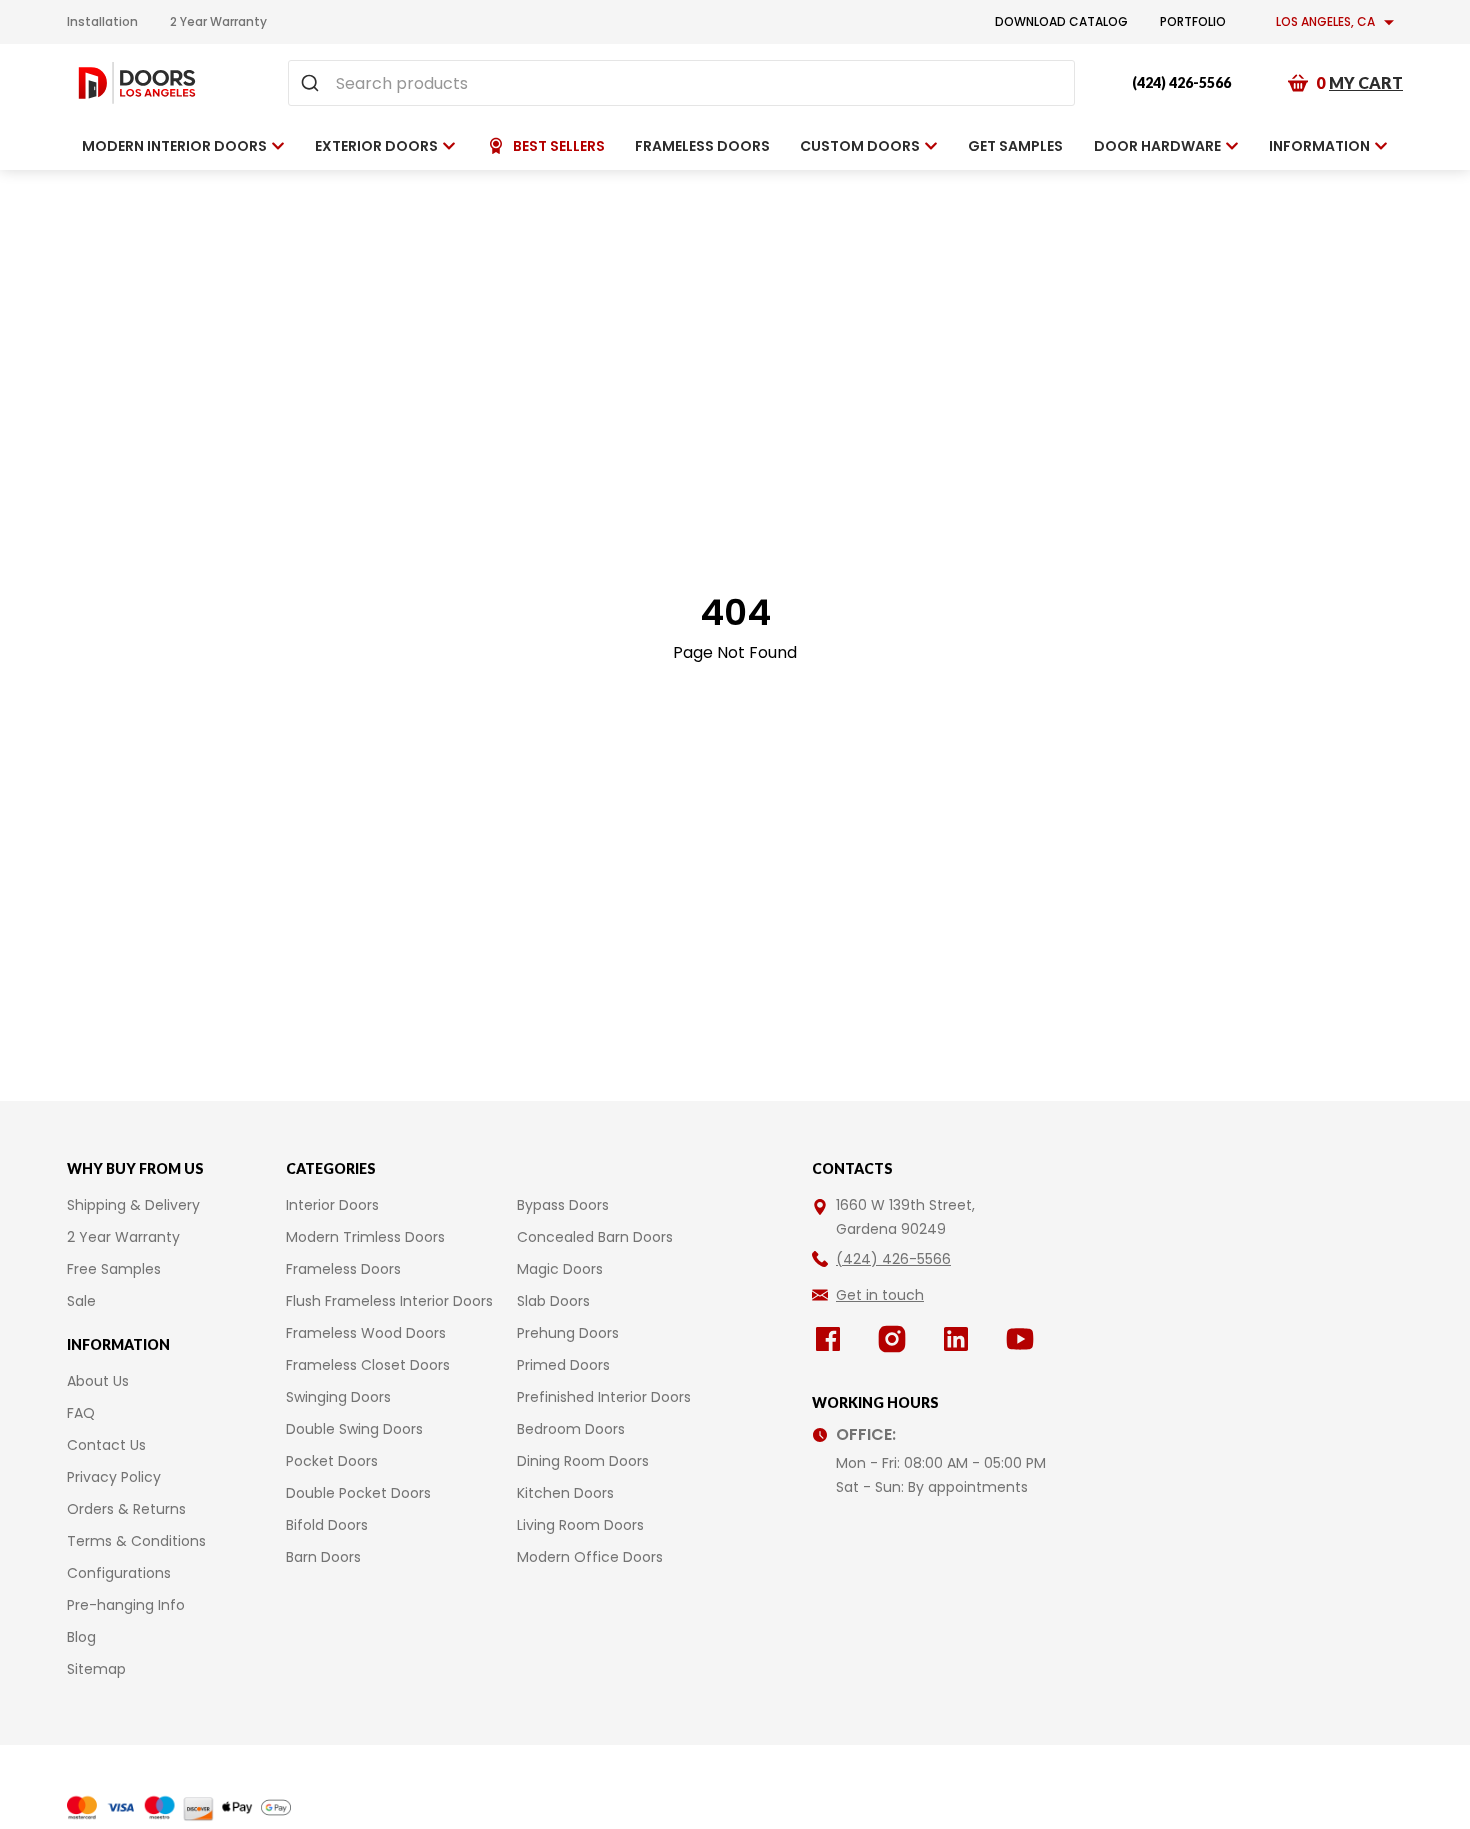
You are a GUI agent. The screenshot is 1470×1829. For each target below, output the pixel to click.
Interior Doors (332, 1205)
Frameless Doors (343, 1269)
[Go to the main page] (137, 83)
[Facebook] (832, 1339)
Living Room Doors (580, 1525)
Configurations (119, 1573)
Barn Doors (323, 1557)
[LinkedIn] (960, 1339)
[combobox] (681, 83)
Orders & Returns (126, 1509)
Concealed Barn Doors (595, 1237)
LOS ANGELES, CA (1325, 21)
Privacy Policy (114, 1477)
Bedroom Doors (571, 1429)
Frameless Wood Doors (366, 1333)
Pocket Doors (332, 1461)
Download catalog (1061, 21)
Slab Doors (553, 1301)
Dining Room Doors (583, 1461)
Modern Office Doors (590, 1557)
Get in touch (880, 1295)
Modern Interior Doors (174, 146)
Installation (102, 21)
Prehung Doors (568, 1333)
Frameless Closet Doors (368, 1365)
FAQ (81, 1413)
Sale (81, 1301)
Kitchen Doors (565, 1493)
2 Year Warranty (218, 21)
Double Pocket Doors (358, 1493)
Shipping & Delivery (133, 1205)
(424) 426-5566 (1181, 82)
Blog (81, 1637)
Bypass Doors (563, 1205)
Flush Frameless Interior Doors (389, 1301)
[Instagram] (896, 1339)
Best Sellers (559, 146)
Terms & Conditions (136, 1541)
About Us (98, 1381)
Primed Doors (563, 1365)
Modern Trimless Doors (365, 1237)
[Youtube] (1024, 1339)
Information (1319, 146)
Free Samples (114, 1269)
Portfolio (1193, 21)
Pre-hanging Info (126, 1605)
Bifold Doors (327, 1525)
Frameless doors (702, 146)
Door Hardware (1157, 146)
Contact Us (106, 1445)
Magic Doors (560, 1269)
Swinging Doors (338, 1397)
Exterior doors (376, 146)
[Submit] (312, 83)
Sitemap (96, 1669)
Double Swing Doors (354, 1429)
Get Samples (1015, 146)
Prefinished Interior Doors (604, 1397)
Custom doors (860, 146)
